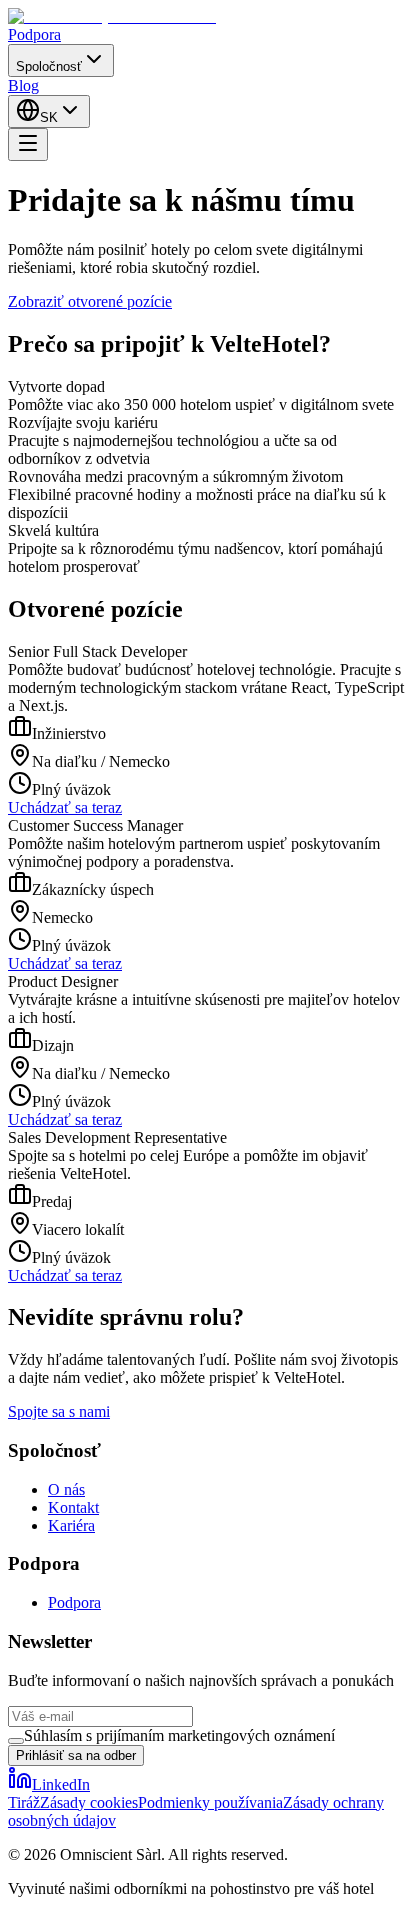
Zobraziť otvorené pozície (90, 301)
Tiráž (24, 1802)
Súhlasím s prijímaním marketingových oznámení (179, 1735)
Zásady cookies (89, 1802)
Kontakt (73, 1507)
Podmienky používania (210, 1802)
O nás (66, 1489)
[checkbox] (16, 1741)
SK (49, 117)
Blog (23, 85)
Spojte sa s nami (59, 1411)
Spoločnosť (49, 66)
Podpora (34, 34)
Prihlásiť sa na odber (76, 1755)
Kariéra (71, 1525)
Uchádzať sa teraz (65, 807)
